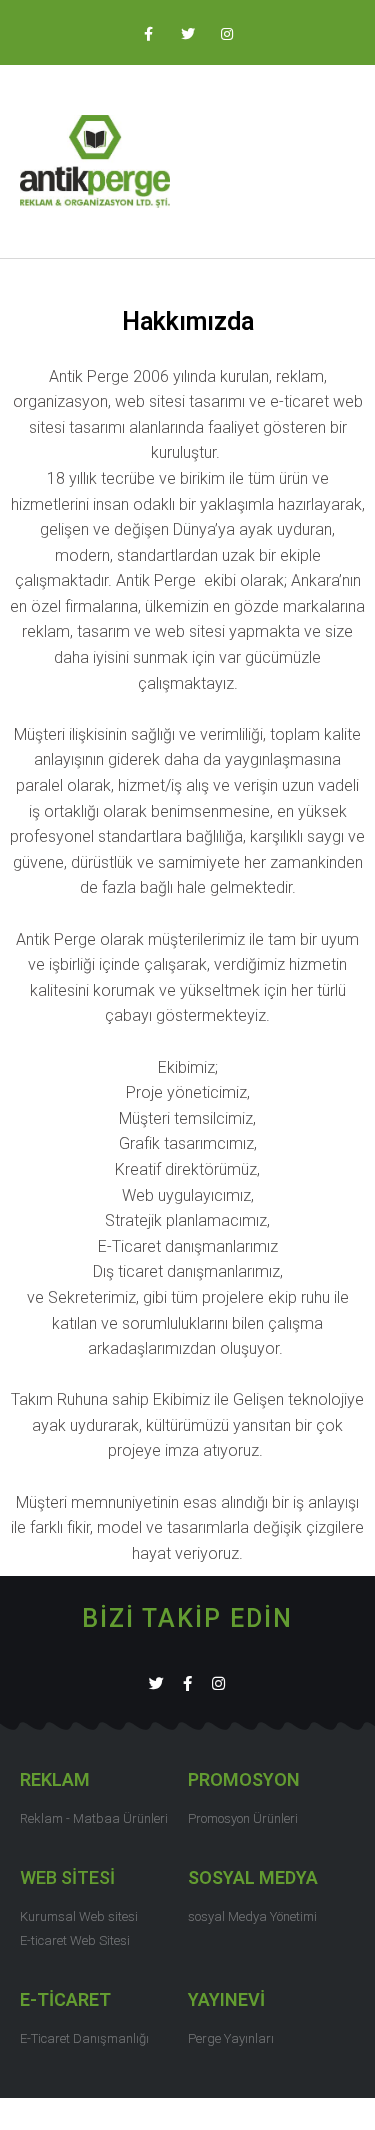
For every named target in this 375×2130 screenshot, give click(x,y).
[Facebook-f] (187, 1683)
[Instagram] (218, 1683)
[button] (341, 161)
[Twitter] (156, 1683)
